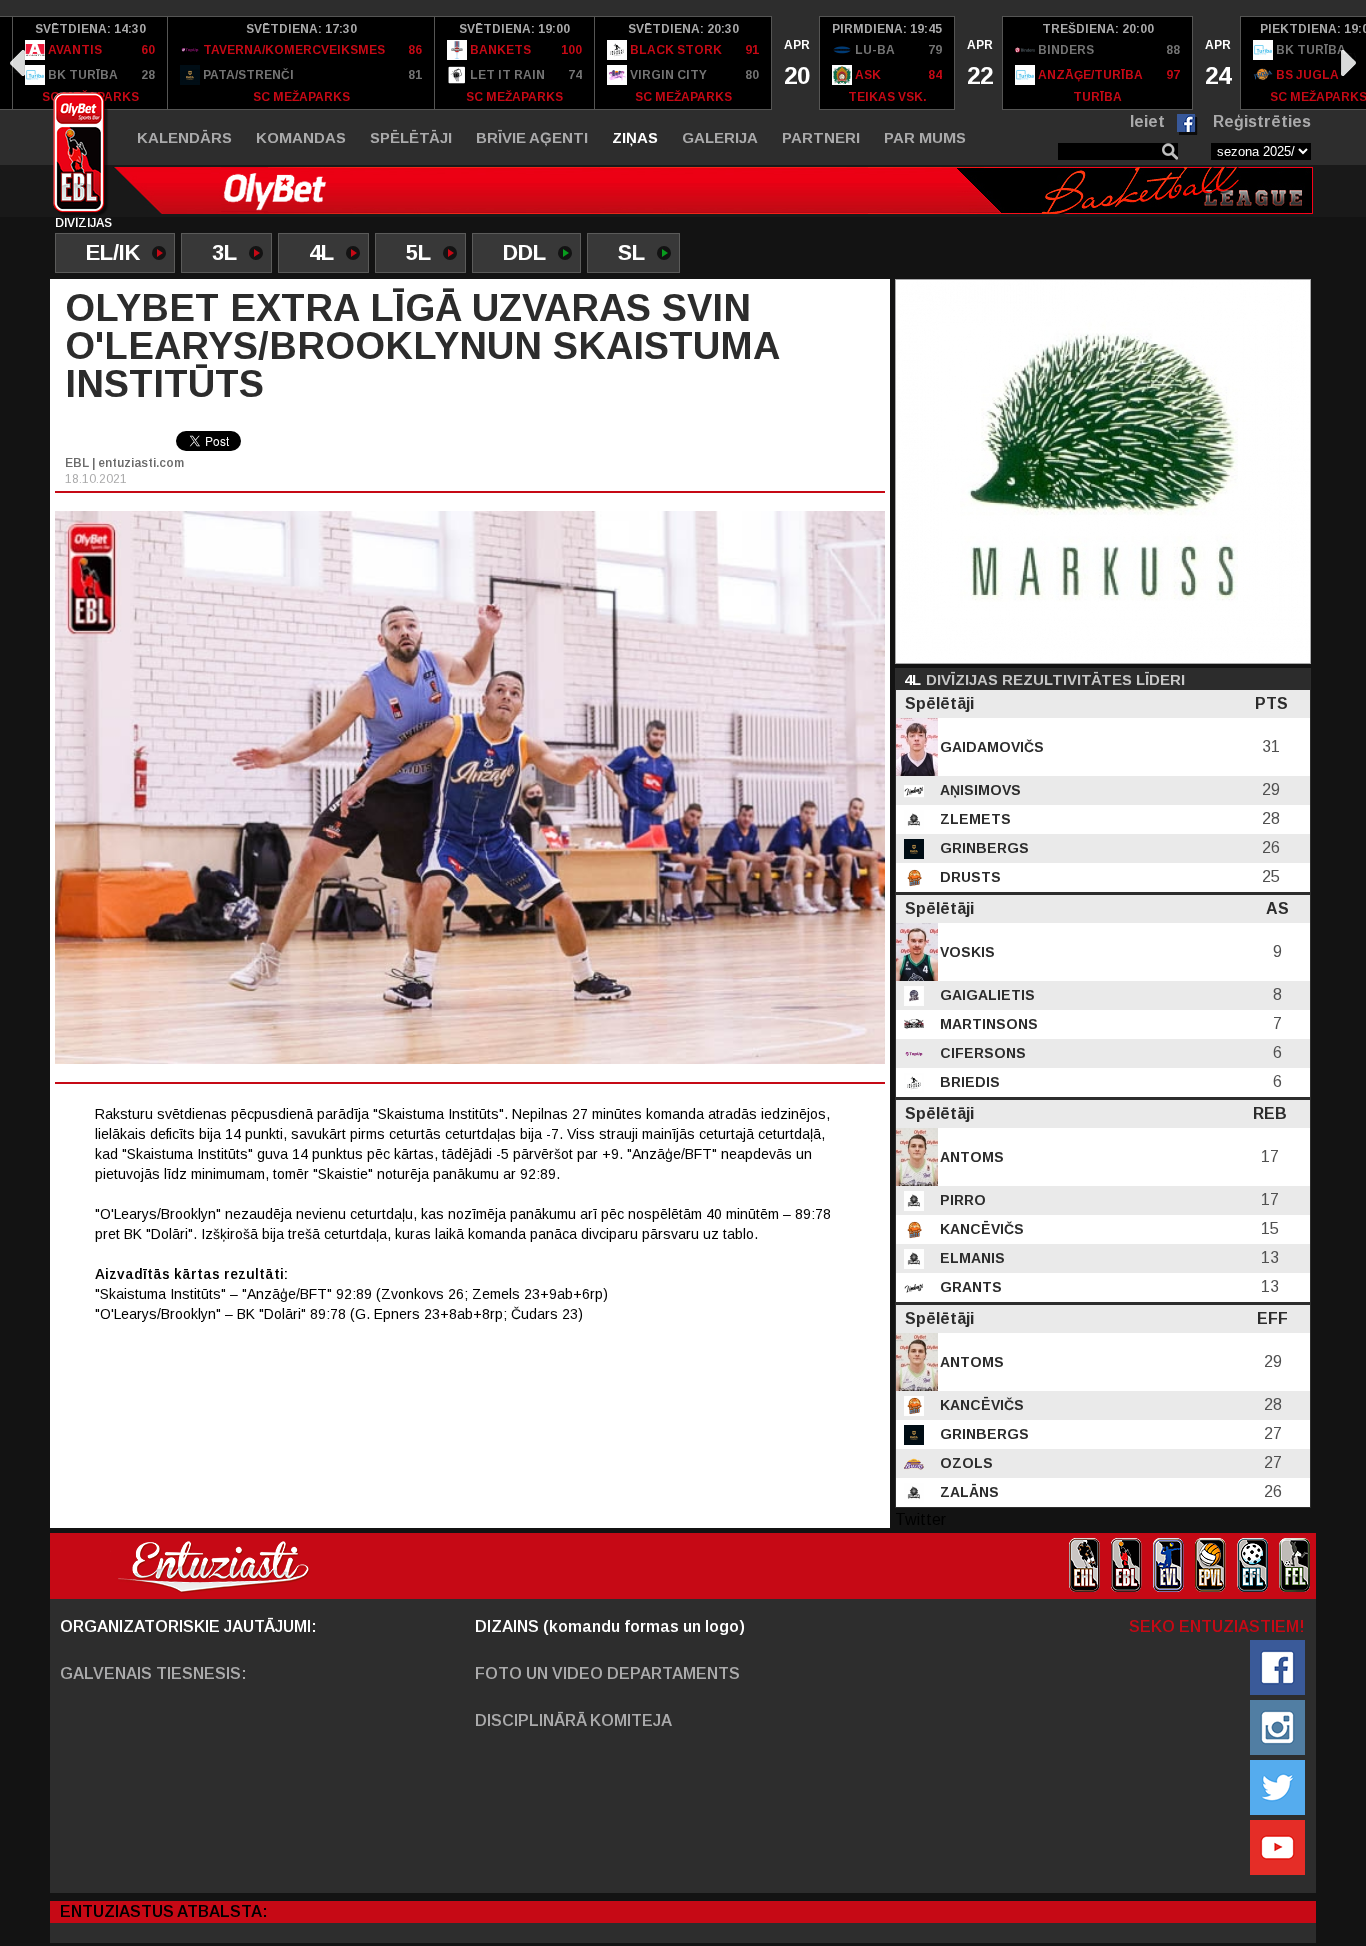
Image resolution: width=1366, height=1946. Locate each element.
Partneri (821, 137)
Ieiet (1147, 121)
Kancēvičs (980, 1229)
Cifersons (981, 1053)
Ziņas (635, 137)
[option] (90, 63)
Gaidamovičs (990, 747)
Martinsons (987, 1024)
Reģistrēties (1262, 121)
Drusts (968, 877)
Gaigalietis (985, 995)
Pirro (961, 1200)
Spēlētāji (411, 137)
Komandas (301, 137)
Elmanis (970, 1258)
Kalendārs (184, 137)
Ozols (964, 1463)
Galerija (720, 137)
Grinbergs (982, 848)
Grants (969, 1287)
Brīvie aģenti (532, 137)
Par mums (925, 137)
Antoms (970, 1157)
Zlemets (973, 819)
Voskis (965, 952)
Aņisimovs (978, 790)
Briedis (968, 1082)
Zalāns (967, 1492)
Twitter (920, 1519)
